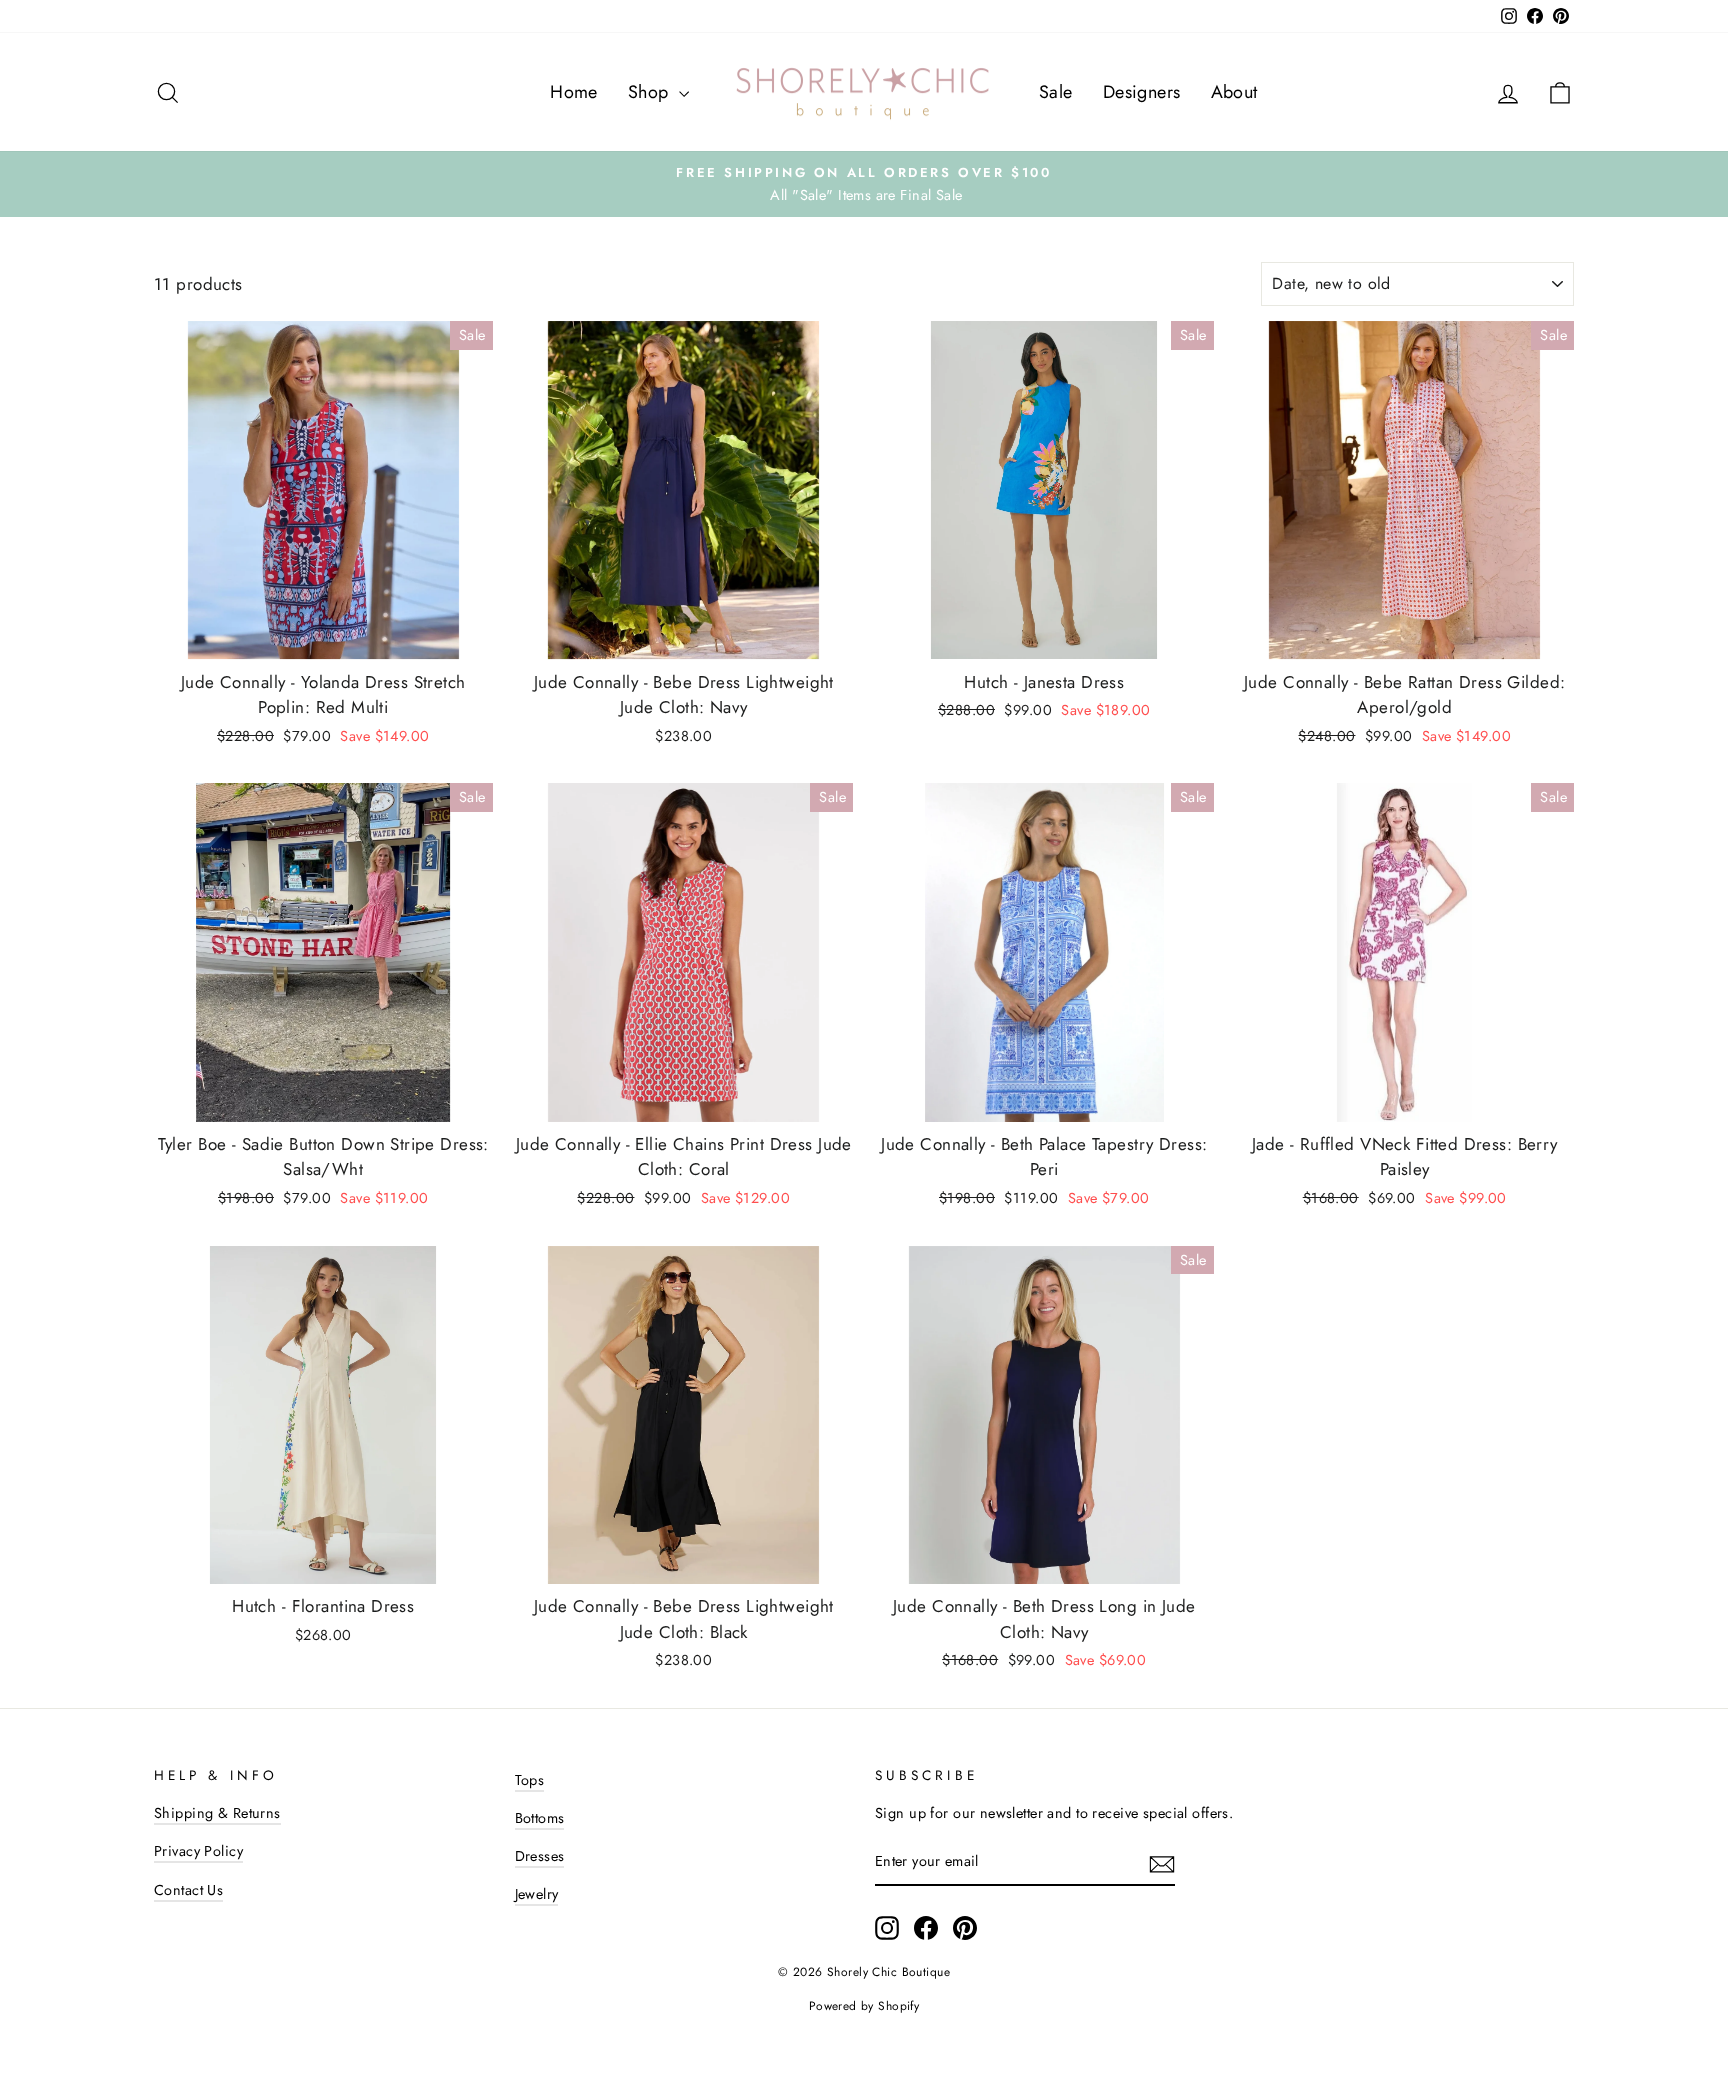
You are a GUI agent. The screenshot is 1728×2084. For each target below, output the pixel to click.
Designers (1142, 92)
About (1234, 92)
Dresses (540, 1856)
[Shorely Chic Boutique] (864, 92)
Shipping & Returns (217, 1813)
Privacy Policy (198, 1851)
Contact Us (188, 1890)
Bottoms (540, 1818)
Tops (530, 1780)
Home (574, 92)
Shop (651, 92)
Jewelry (537, 1894)
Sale (1056, 92)
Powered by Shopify (864, 2006)
